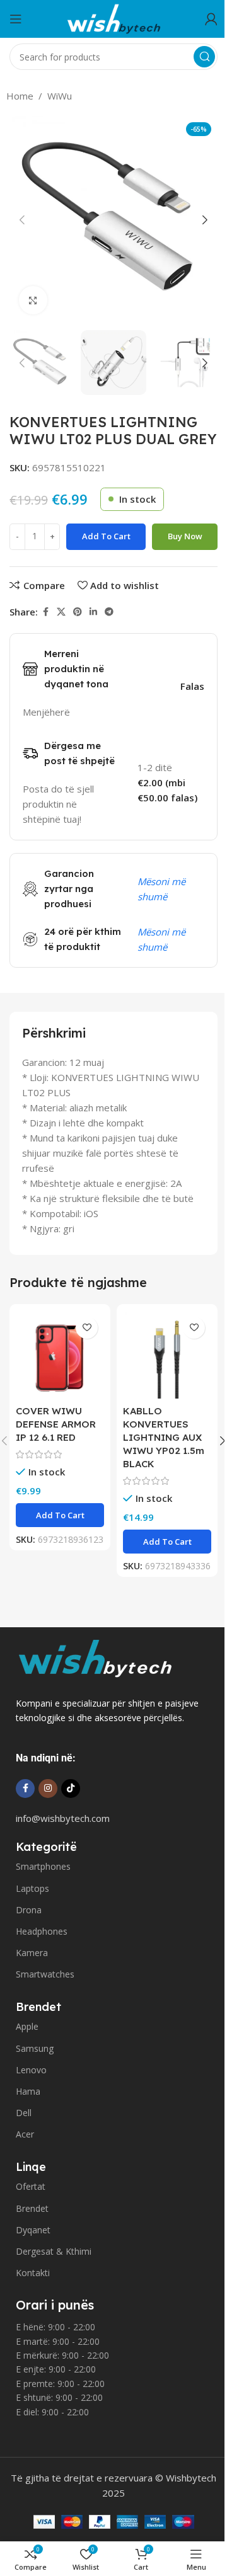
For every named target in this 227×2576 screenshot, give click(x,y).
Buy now (185, 536)
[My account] (211, 19)
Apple (27, 2026)
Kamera (32, 1953)
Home (20, 96)
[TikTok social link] (71, 1789)
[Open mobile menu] (16, 19)
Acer (25, 2134)
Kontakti (33, 2273)
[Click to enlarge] (33, 300)
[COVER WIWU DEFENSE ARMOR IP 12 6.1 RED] (60, 1354)
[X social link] (61, 612)
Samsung (35, 2048)
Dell (24, 2113)
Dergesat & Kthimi (54, 2251)
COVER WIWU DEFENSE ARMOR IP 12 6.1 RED (56, 1424)
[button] (22, 220)
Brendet (32, 2208)
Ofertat (31, 2186)
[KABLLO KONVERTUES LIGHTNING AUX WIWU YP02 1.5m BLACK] (167, 1354)
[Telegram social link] (109, 612)
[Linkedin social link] (93, 612)
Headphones (42, 1931)
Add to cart (106, 536)
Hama (28, 2091)
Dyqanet (33, 2230)
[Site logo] (113, 18)
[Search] (204, 57)
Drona (29, 1910)
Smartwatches (45, 1974)
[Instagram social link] (48, 1789)
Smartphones (43, 1866)
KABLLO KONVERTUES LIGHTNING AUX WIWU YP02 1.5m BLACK (164, 1437)
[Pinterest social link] (78, 612)
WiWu (60, 96)
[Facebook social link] (45, 612)
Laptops (32, 1888)
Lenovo (31, 2070)
